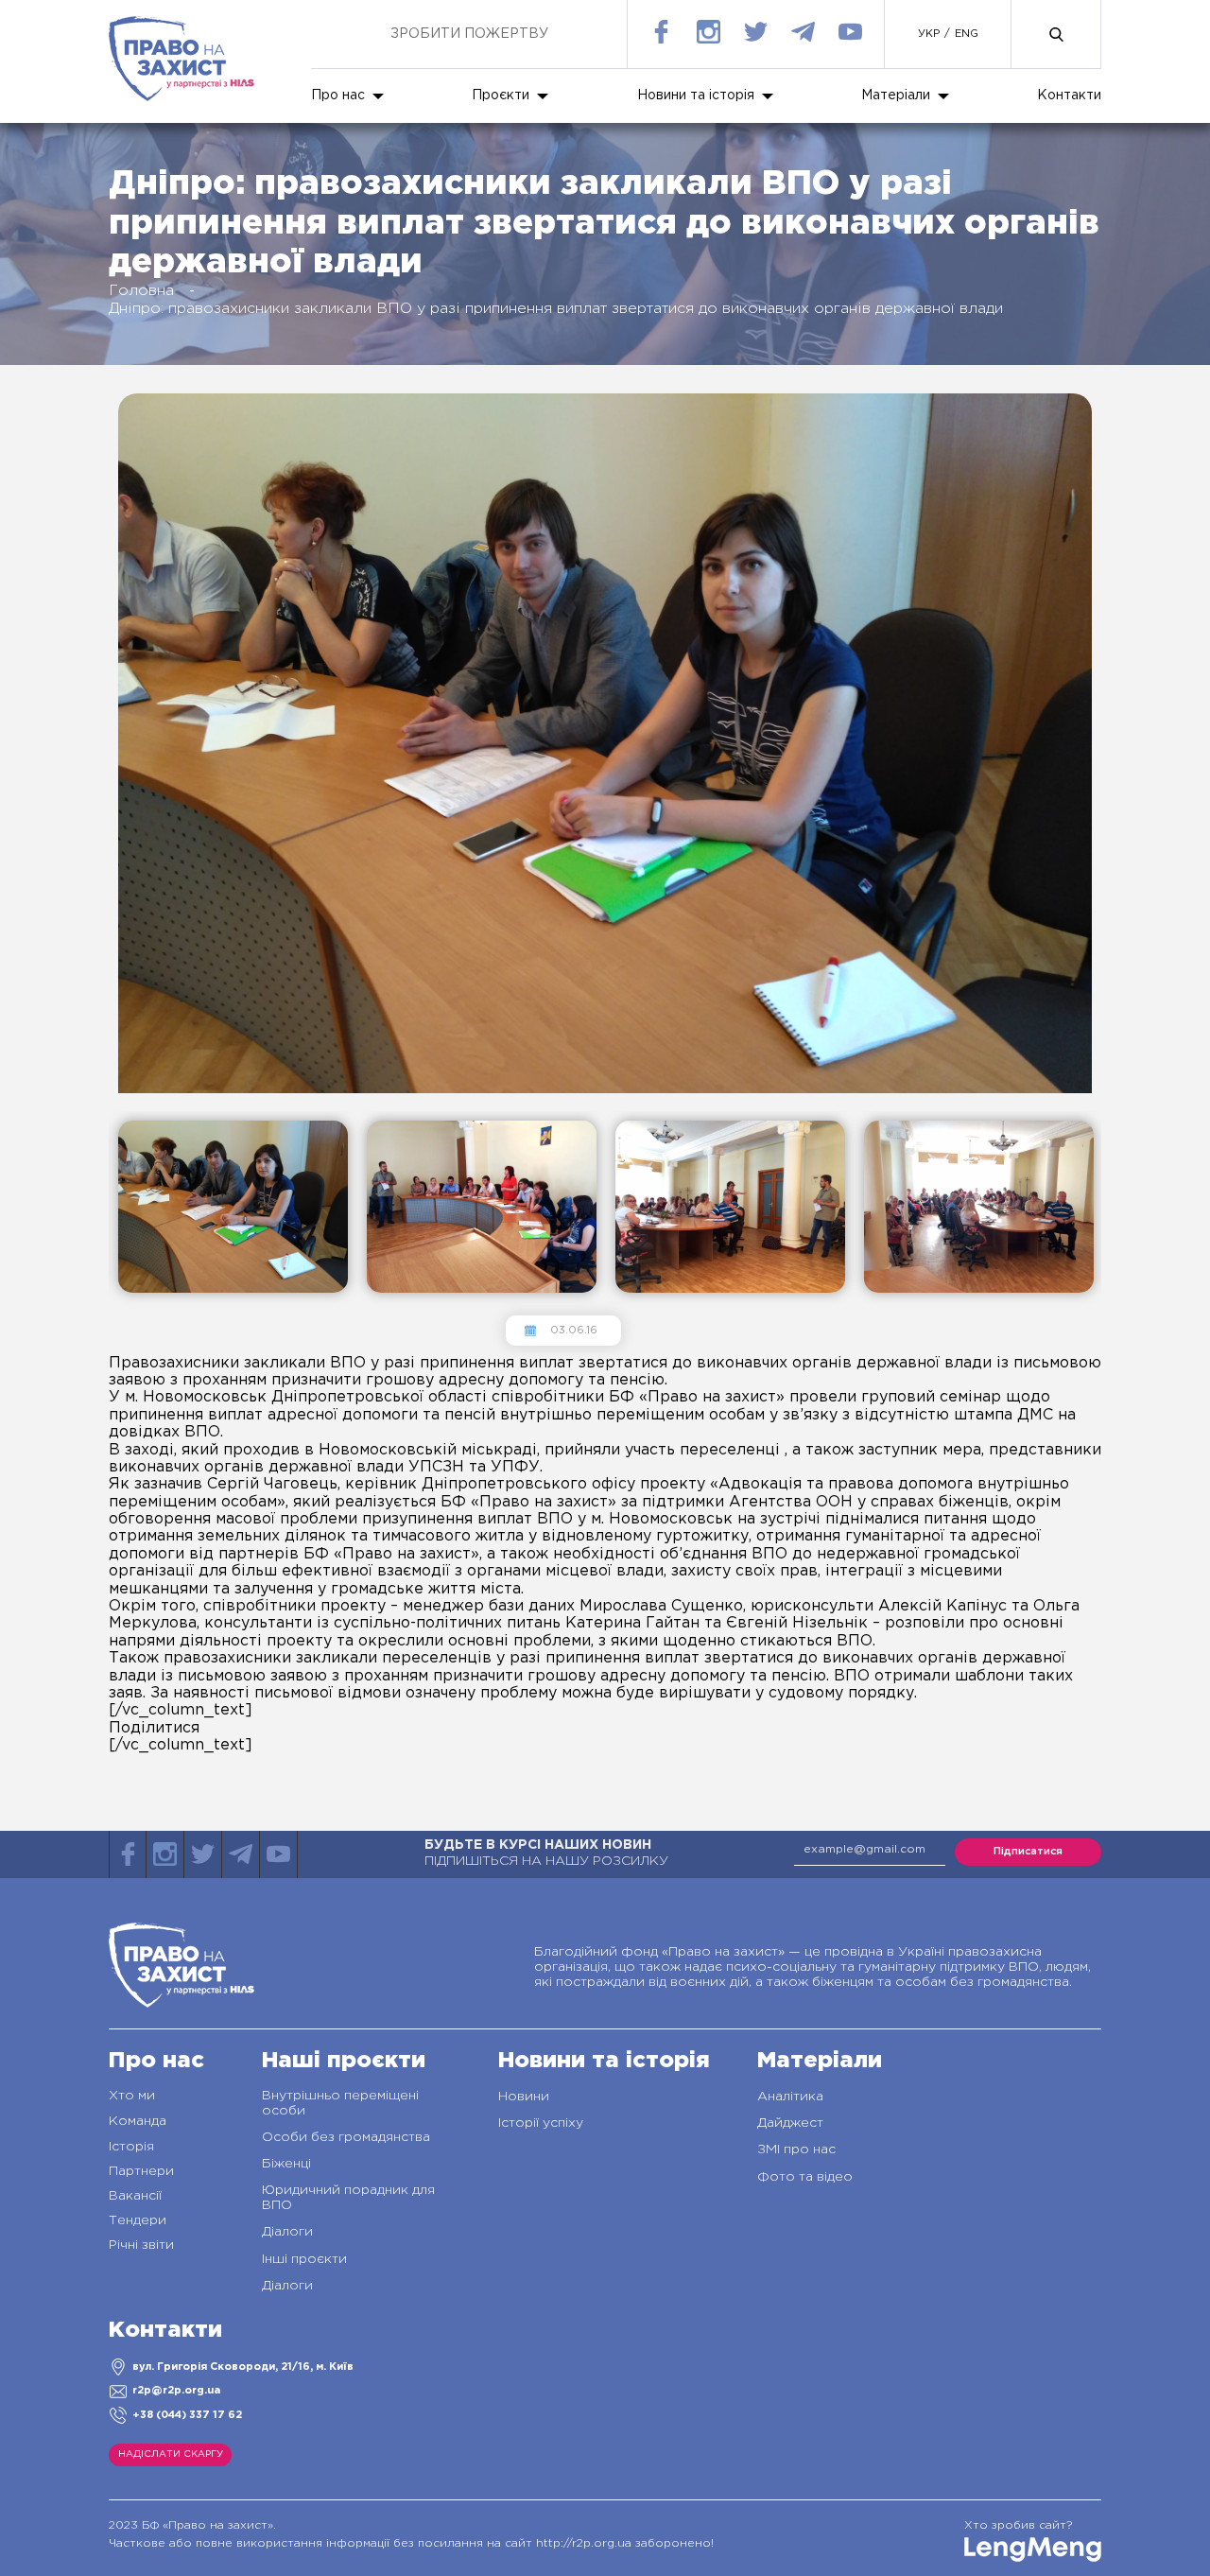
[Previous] (114, 1105)
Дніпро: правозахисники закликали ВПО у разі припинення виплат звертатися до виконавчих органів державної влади (556, 309)
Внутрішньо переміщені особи (340, 2103)
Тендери (138, 2220)
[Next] (114, 1319)
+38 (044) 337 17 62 (187, 2415)
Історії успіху (541, 2123)
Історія (131, 2147)
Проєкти (501, 96)
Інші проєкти (304, 2259)
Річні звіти (141, 2245)
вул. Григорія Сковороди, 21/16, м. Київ (243, 2367)
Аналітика (790, 2097)
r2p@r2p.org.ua (176, 2391)
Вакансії (135, 2196)
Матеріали (896, 96)
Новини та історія (696, 96)
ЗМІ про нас (796, 2150)
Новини (524, 2097)
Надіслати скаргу (171, 2454)
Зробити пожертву (469, 34)
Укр (929, 34)
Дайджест (790, 2123)
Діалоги (287, 2232)
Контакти (1069, 96)
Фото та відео (805, 2177)
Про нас (338, 96)
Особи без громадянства (346, 2137)
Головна (141, 291)
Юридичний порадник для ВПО (348, 2198)
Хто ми (132, 2096)
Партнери (141, 2171)
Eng (967, 34)
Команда (138, 2121)
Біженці (286, 2164)
